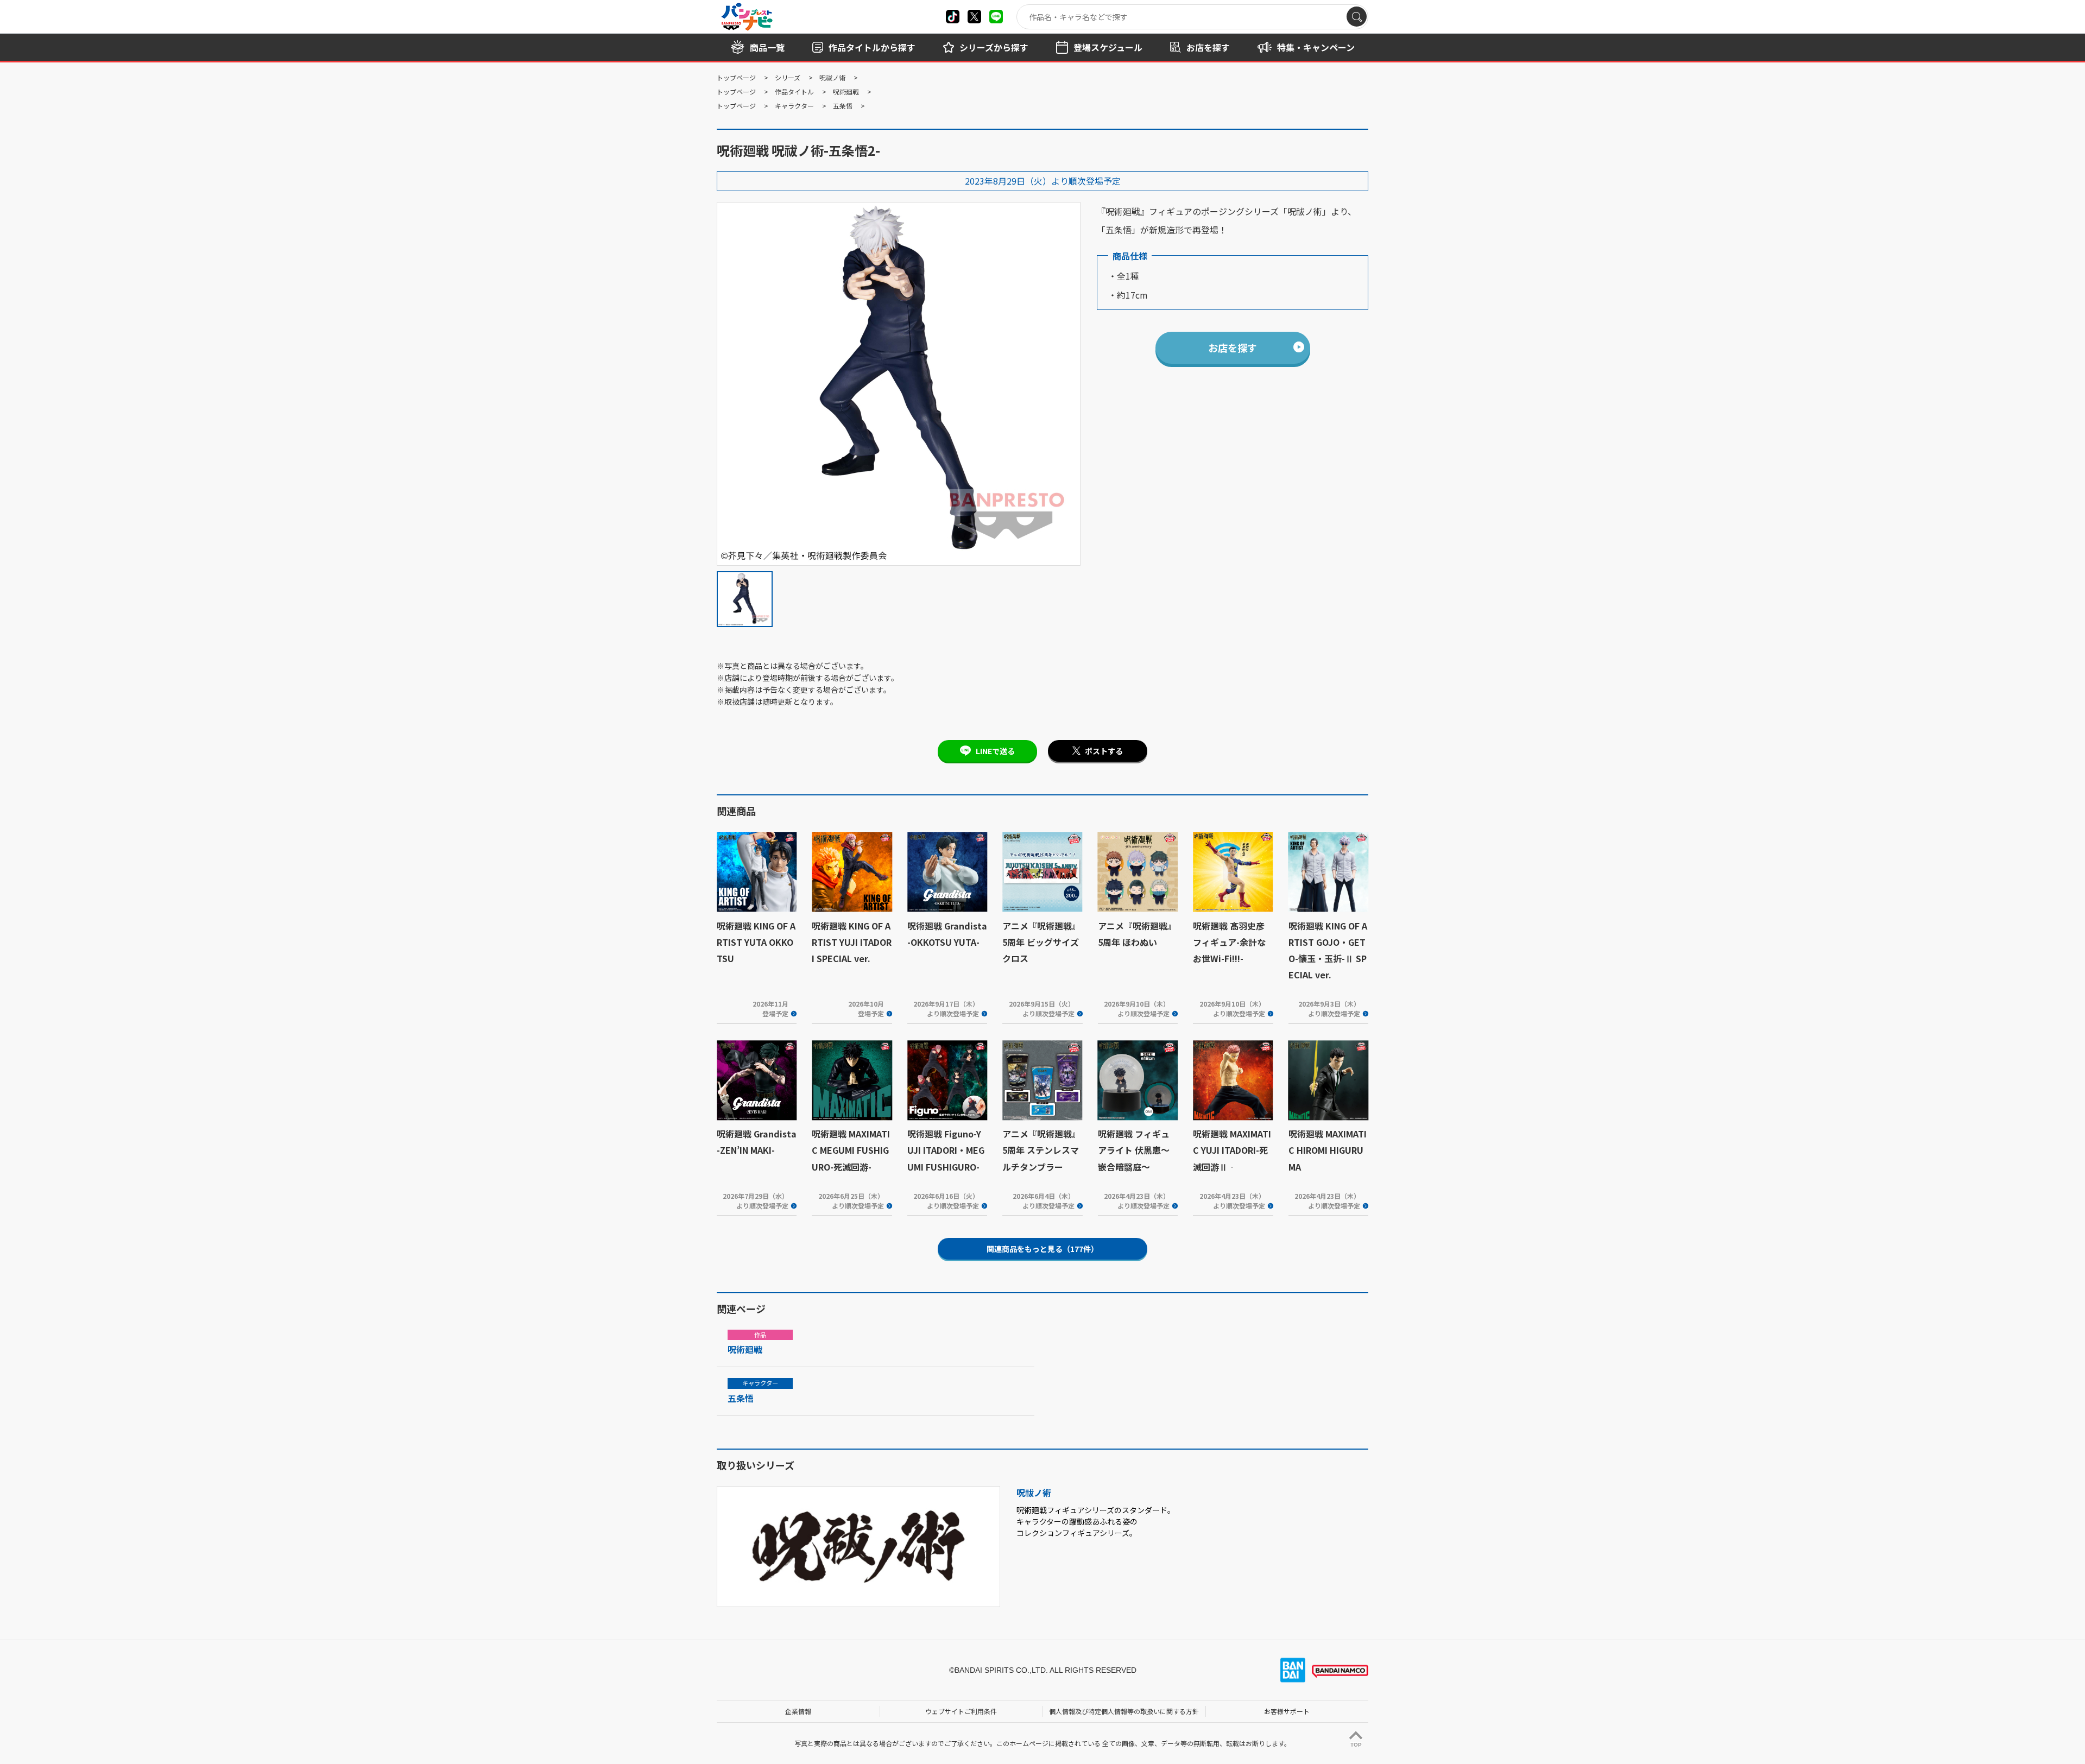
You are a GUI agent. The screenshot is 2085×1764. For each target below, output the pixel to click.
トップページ (736, 77)
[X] (953, 17)
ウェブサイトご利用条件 (961, 1711)
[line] (996, 17)
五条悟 (843, 106)
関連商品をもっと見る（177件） (1042, 1249)
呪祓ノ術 (832, 77)
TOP (1356, 1745)
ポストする (1104, 751)
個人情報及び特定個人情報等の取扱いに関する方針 (1124, 1711)
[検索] (1357, 17)
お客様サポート (1287, 1711)
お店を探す (1233, 347)
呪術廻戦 (846, 91)
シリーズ (788, 77)
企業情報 (798, 1711)
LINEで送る (995, 751)
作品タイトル (794, 91)
